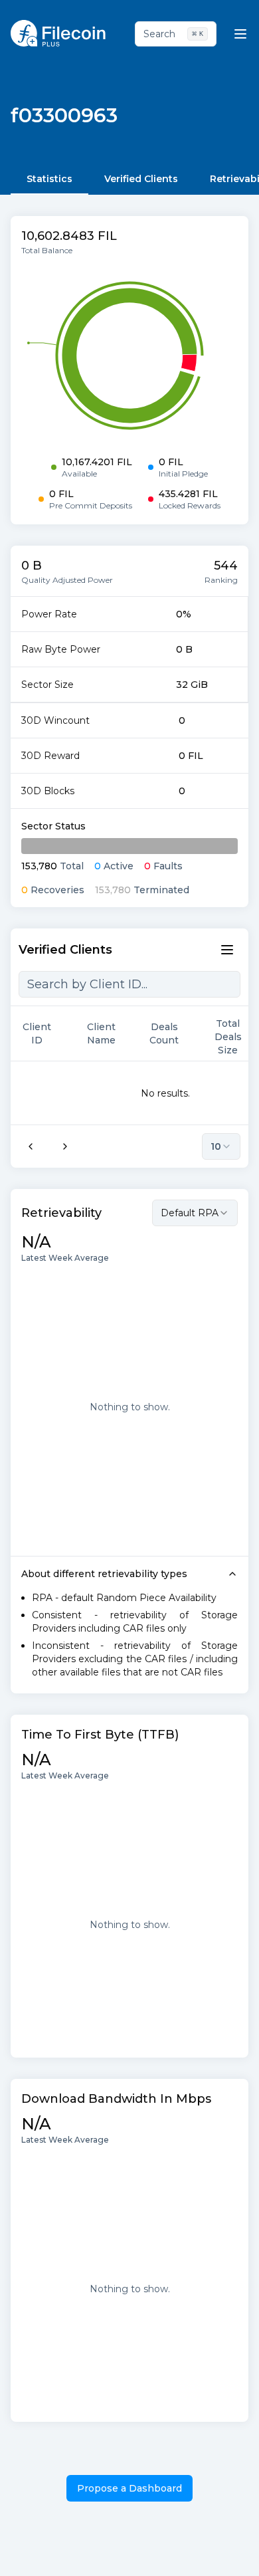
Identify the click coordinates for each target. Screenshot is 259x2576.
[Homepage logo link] (58, 33)
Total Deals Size (228, 1037)
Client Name (101, 1033)
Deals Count (164, 1033)
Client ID (37, 1033)
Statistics (49, 179)
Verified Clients (141, 179)
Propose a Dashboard (129, 2488)
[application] (129, 356)
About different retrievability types (104, 1574)
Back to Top (193, 2552)
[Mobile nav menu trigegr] (240, 34)
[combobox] (195, 1213)
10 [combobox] (216, 1146)
